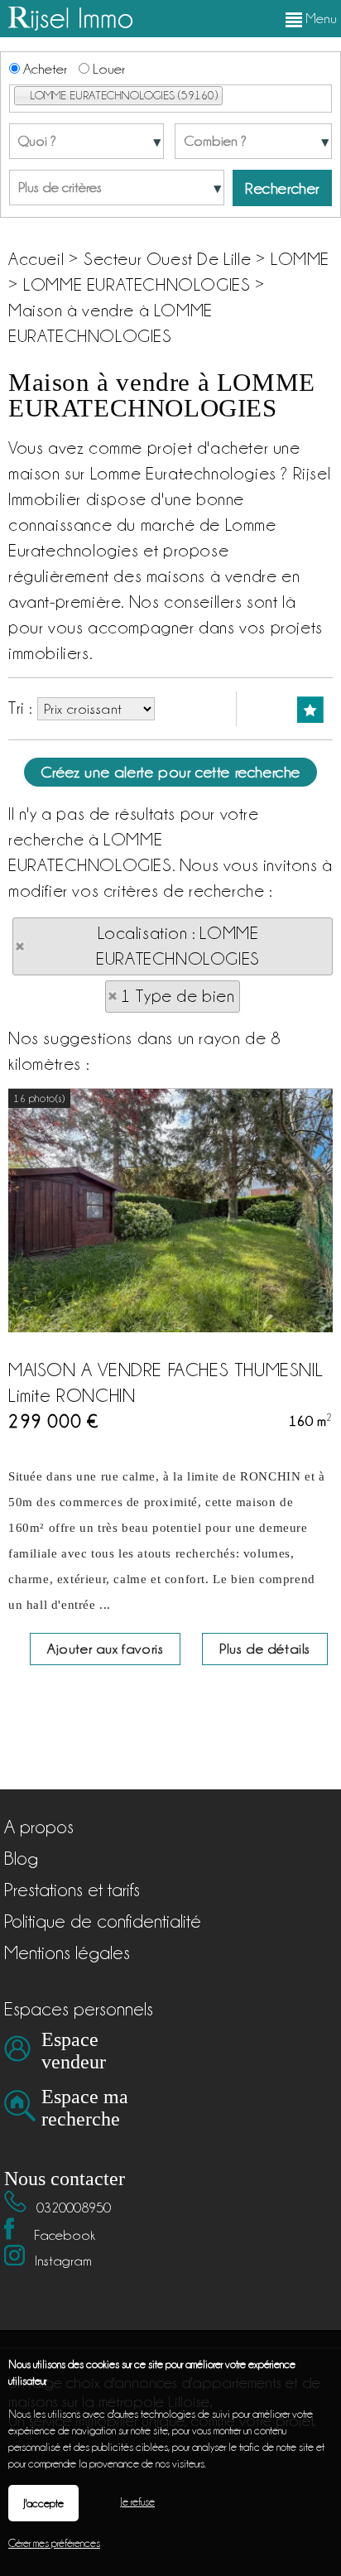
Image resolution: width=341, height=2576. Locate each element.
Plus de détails (265, 1649)
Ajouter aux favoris (105, 1649)
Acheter (43, 69)
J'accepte (43, 2503)
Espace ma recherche (85, 2108)
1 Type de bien (178, 996)
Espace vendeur (74, 2051)
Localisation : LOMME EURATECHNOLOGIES (178, 946)
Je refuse (137, 2501)
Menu (319, 18)
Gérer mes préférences (54, 2543)
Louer (107, 69)
